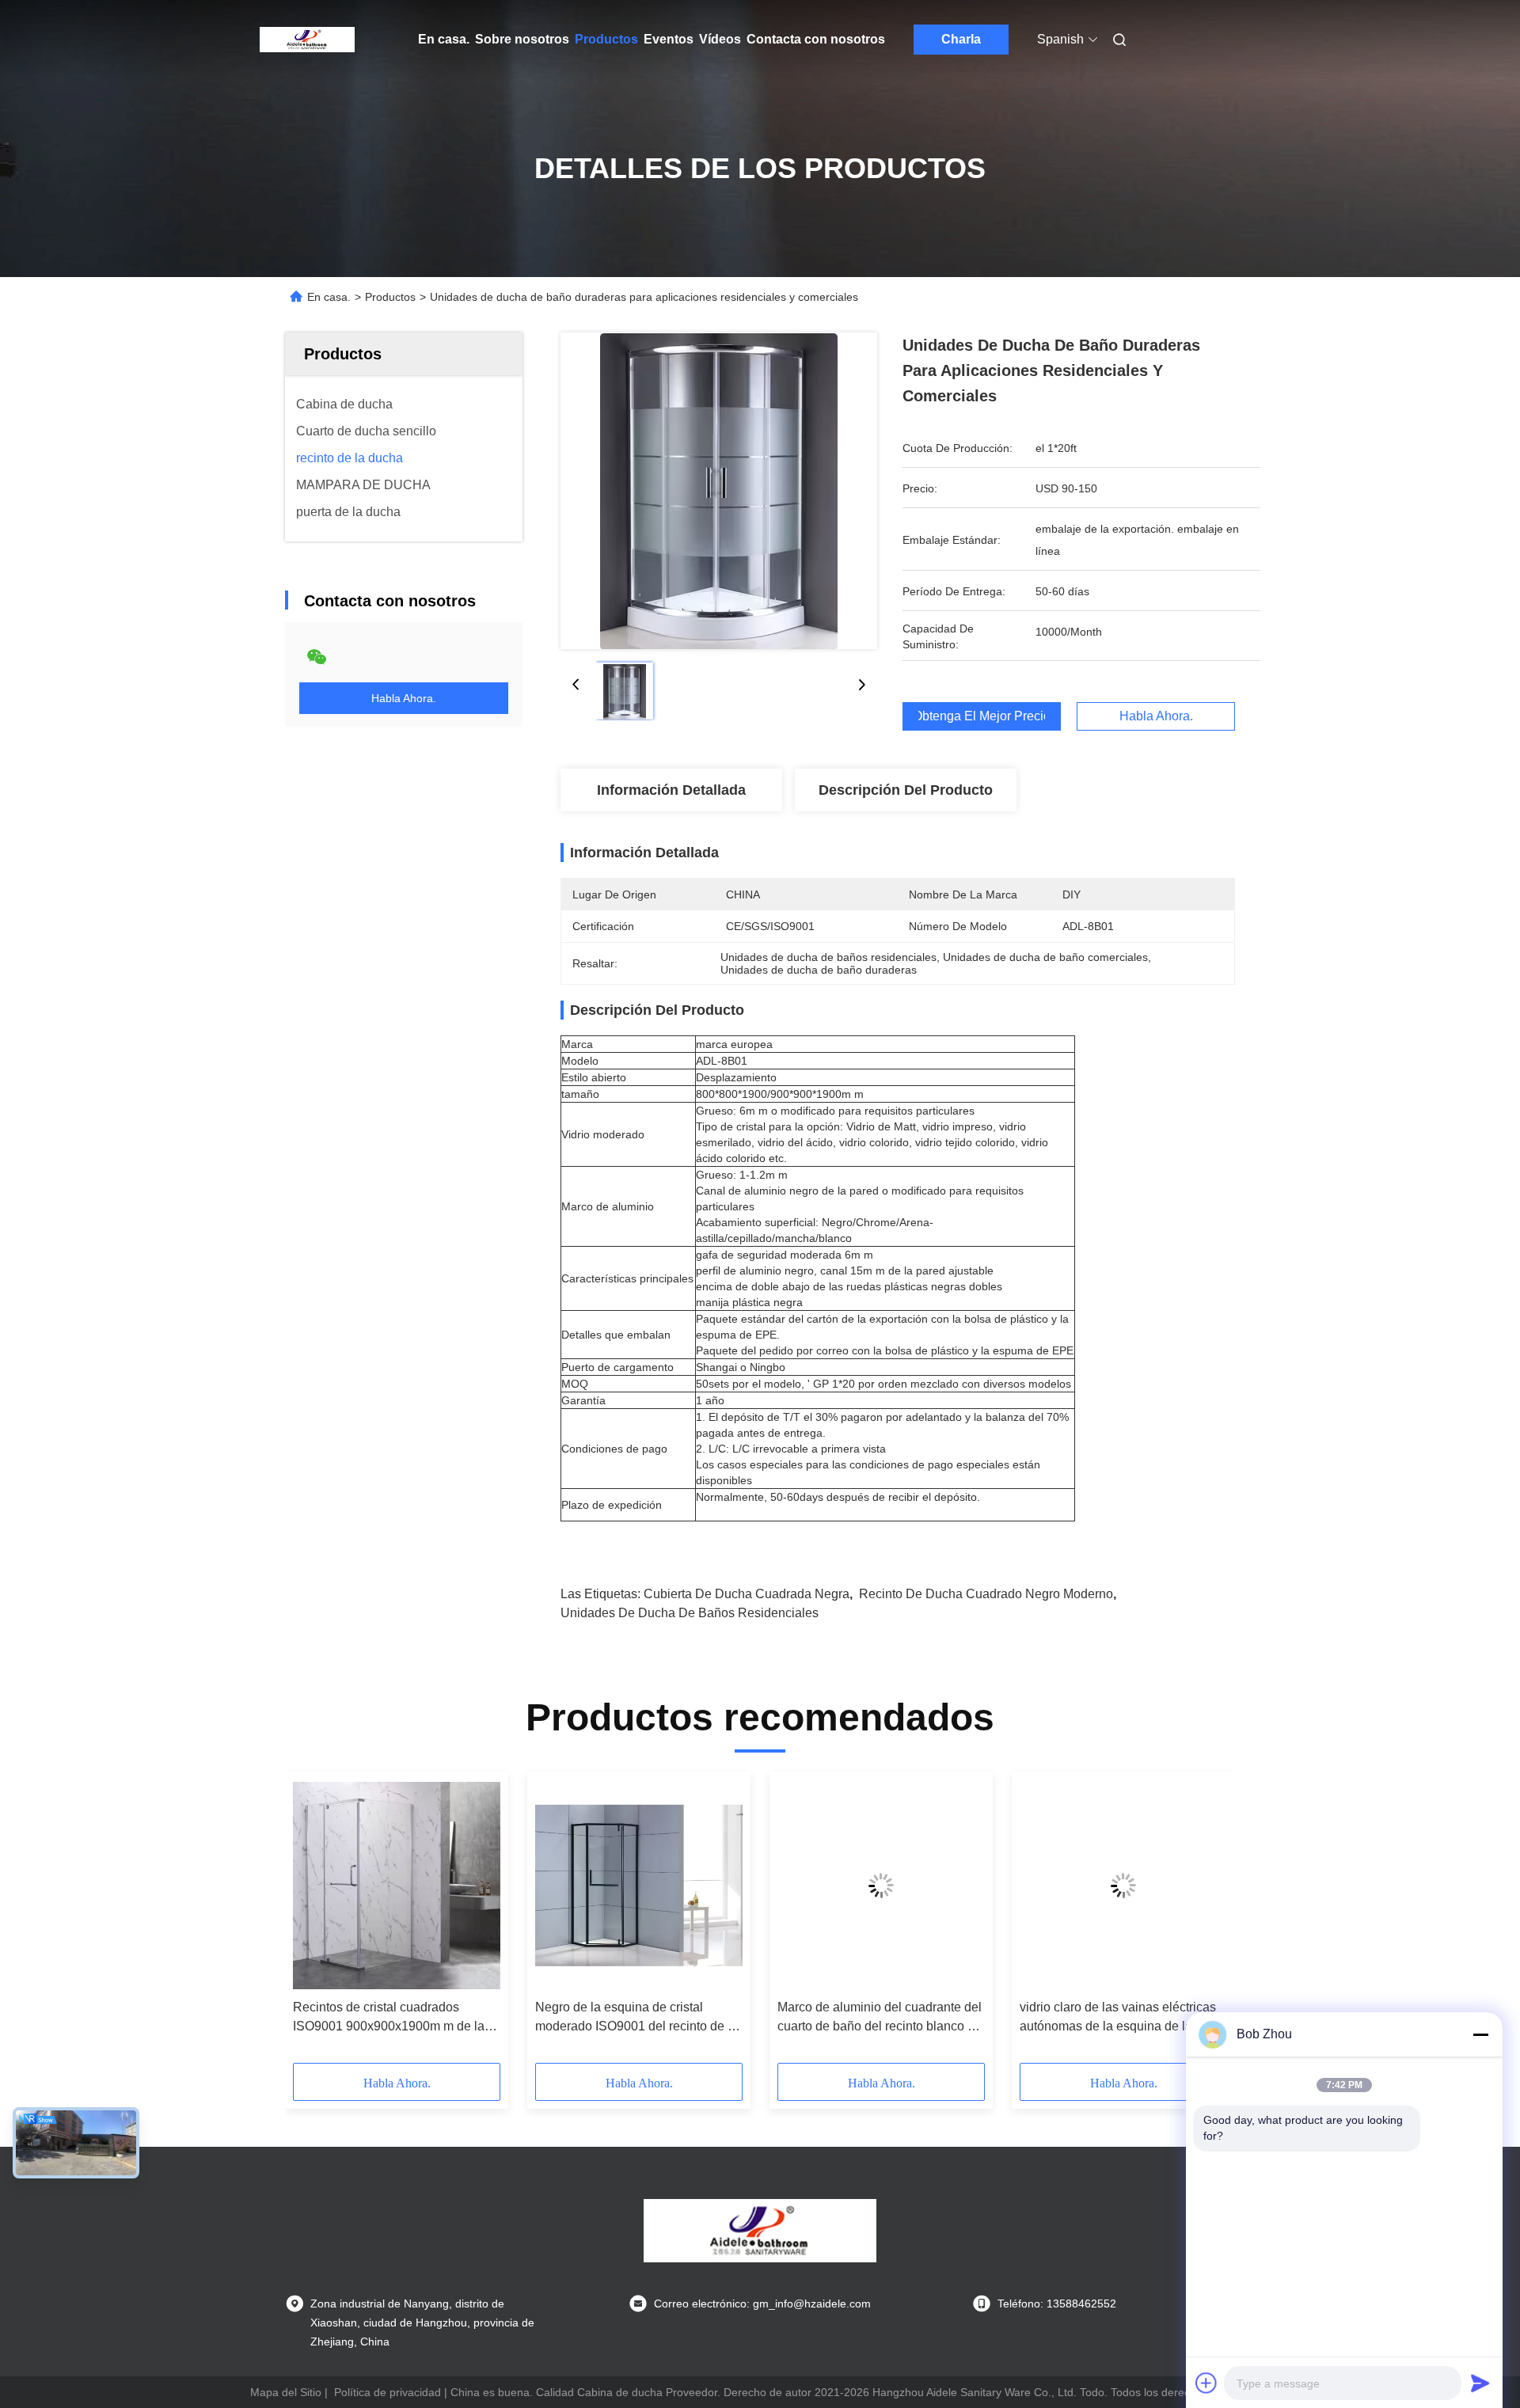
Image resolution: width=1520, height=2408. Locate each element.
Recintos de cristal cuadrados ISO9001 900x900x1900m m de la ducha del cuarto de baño (389, 2018)
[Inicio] (307, 40)
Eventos (669, 39)
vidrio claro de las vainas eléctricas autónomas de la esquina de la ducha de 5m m (1118, 2018)
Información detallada (671, 790)
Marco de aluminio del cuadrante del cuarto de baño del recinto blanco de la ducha (880, 2018)
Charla (961, 39)
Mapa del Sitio (286, 2392)
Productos (606, 39)
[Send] (1480, 2383)
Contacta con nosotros (816, 39)
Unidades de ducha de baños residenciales (690, 1613)
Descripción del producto (906, 790)
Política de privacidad (388, 2392)
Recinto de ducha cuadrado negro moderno (986, 1594)
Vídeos (720, 39)
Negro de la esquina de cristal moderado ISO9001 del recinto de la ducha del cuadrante (636, 2018)
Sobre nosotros (522, 39)
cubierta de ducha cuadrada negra (747, 1594)
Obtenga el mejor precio (982, 716)
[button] (313, 1923)
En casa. (444, 39)
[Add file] (1206, 2383)
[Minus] (1480, 2034)
